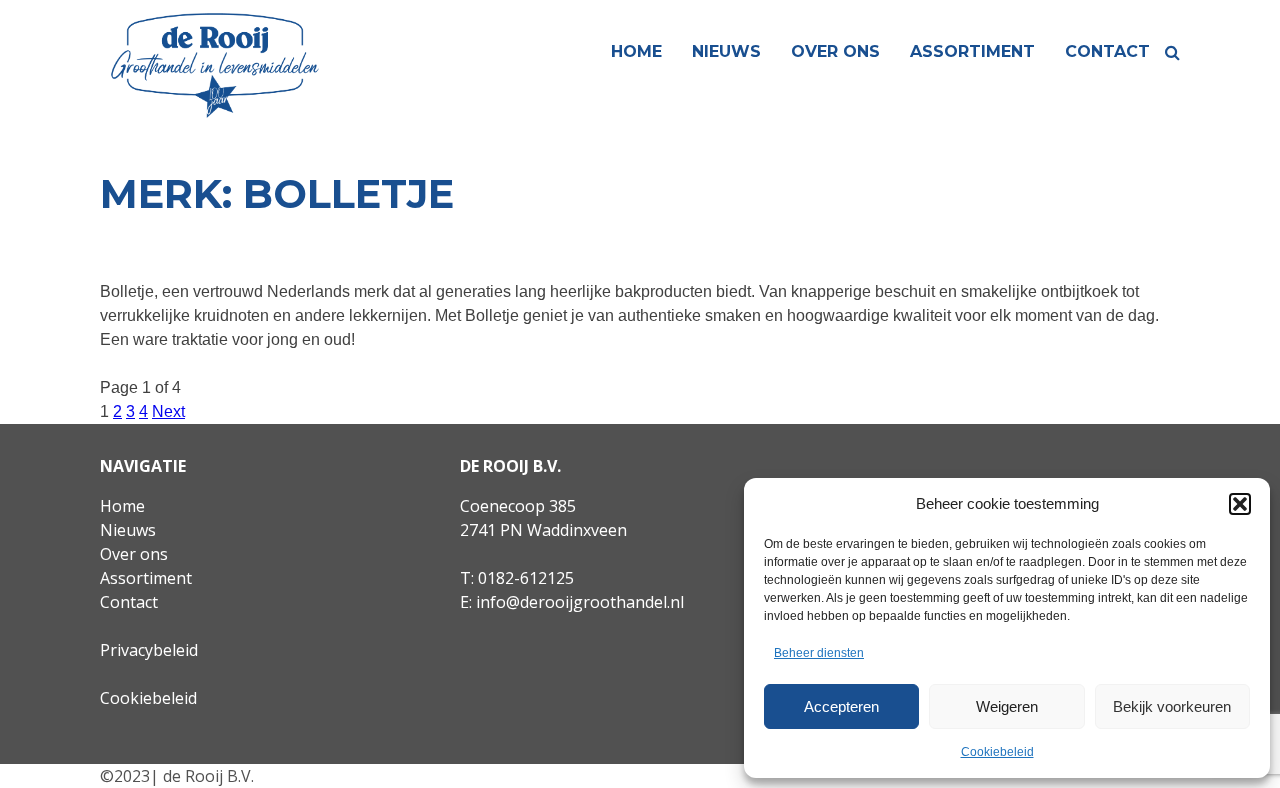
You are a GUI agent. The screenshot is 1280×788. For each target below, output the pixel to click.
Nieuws (726, 51)
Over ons (835, 51)
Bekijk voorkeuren (1172, 706)
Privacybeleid (149, 650)
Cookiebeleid (997, 752)
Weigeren (1007, 706)
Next (168, 411)
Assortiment (972, 51)
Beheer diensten (819, 653)
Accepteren (841, 706)
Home (636, 51)
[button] (1240, 504)
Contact (1107, 51)
